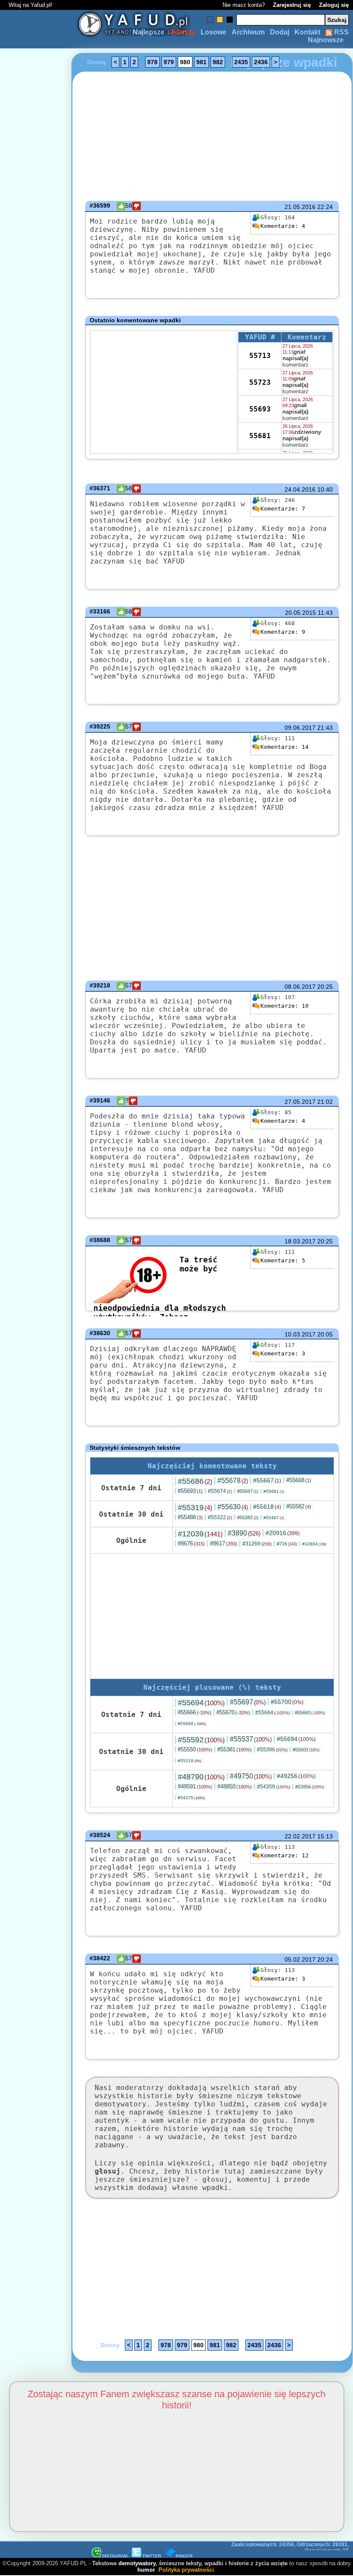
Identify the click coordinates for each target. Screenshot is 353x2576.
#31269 (257, 1544)
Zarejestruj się (292, 5)
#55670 (233, 1712)
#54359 (274, 1787)
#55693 (190, 1491)
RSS (341, 32)
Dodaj (280, 32)
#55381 (235, 1749)
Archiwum (248, 32)
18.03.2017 (300, 1241)
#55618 (267, 1507)
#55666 (195, 1712)
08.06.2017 (300, 987)
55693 (260, 409)
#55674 (220, 1491)
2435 (241, 62)
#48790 (201, 1777)
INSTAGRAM (115, 2556)
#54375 (191, 1798)
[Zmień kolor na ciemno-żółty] (220, 20)
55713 (260, 356)
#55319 (195, 1508)
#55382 (248, 1517)
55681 (260, 436)
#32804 (314, 1544)
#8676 (191, 1543)
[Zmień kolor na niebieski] (210, 20)
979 (169, 62)
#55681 (274, 1491)
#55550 (195, 1749)
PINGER (184, 2556)
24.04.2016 (300, 489)
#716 (287, 1544)
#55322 (220, 1517)
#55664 (272, 1713)
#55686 (195, 1481)
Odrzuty (183, 32)
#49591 (195, 1786)
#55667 (267, 1480)
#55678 (233, 1481)
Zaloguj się (334, 5)
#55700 (287, 1702)
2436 (261, 62)
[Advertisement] (38, 1288)
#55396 (272, 1750)
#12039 (200, 1534)
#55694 (201, 1703)
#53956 (310, 1787)
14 (285, 747)
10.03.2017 (300, 1334)
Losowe (214, 32)
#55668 (299, 1480)
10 (285, 1006)
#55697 (248, 1491)
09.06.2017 (300, 728)
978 (152, 62)
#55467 (274, 1518)
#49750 (251, 1776)
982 (218, 62)
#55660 (310, 1713)
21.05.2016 (300, 207)
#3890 (244, 1533)
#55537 (251, 1739)
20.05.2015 (300, 613)
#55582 (299, 1506)
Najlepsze (149, 32)
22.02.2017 (300, 1836)
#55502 (306, 1750)
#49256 (296, 1776)
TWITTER (152, 2556)
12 (285, 1855)
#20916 (283, 1533)
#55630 (233, 1507)
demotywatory (137, 2563)
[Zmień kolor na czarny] (230, 20)
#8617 (224, 1543)
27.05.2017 (300, 1102)
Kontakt (307, 32)
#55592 (201, 1740)
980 (185, 62)
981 (201, 62)
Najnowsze (326, 40)
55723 (260, 382)
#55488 (190, 1517)
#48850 (235, 1786)
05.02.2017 (300, 1959)
